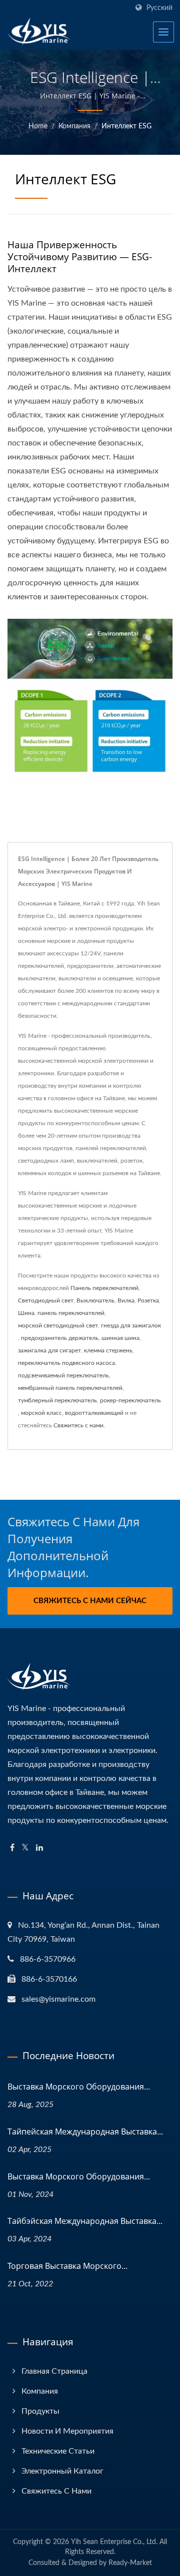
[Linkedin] (39, 1848)
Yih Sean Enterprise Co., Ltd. (114, 2542)
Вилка (126, 1300)
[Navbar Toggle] (163, 32)
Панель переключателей (104, 1288)
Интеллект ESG (126, 126)
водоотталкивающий (94, 1413)
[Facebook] (12, 1848)
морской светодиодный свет (58, 1325)
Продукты (40, 2411)
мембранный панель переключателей (70, 1388)
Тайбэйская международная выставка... (85, 2221)
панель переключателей (71, 1313)
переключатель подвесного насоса (66, 1363)
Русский (159, 8)
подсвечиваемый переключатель (63, 1375)
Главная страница (54, 2371)
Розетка (148, 1300)
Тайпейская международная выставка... (85, 2132)
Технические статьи (58, 2451)
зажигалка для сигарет (49, 1350)
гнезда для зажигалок (131, 1325)
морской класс (41, 1413)
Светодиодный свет (46, 1300)
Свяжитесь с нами (78, 1425)
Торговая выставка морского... (67, 2266)
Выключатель (95, 1300)
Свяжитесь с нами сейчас (90, 1601)
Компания (74, 126)
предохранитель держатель (60, 1338)
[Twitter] (25, 1848)
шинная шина (120, 1338)
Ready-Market (130, 2563)
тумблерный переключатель (57, 1400)
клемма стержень (108, 1350)
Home (38, 126)
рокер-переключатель (130, 1400)
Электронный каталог (62, 2471)
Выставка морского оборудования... (79, 2087)
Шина (26, 1313)
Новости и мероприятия (67, 2431)
